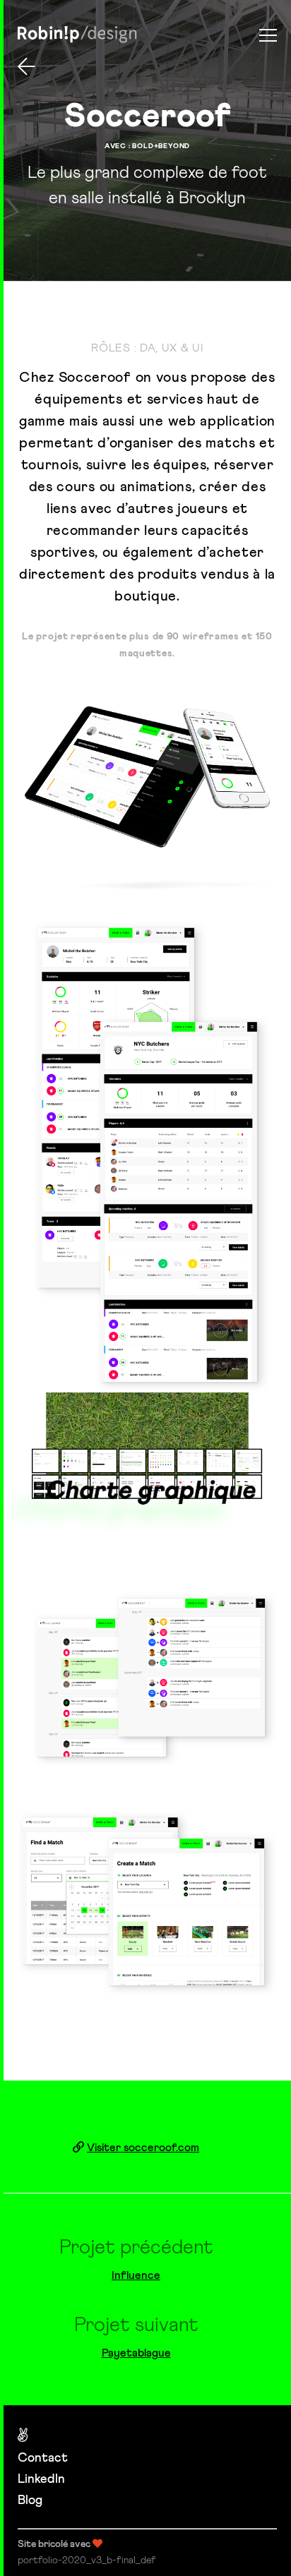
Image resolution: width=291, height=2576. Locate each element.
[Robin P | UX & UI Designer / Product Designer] (77, 35)
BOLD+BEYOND (161, 146)
